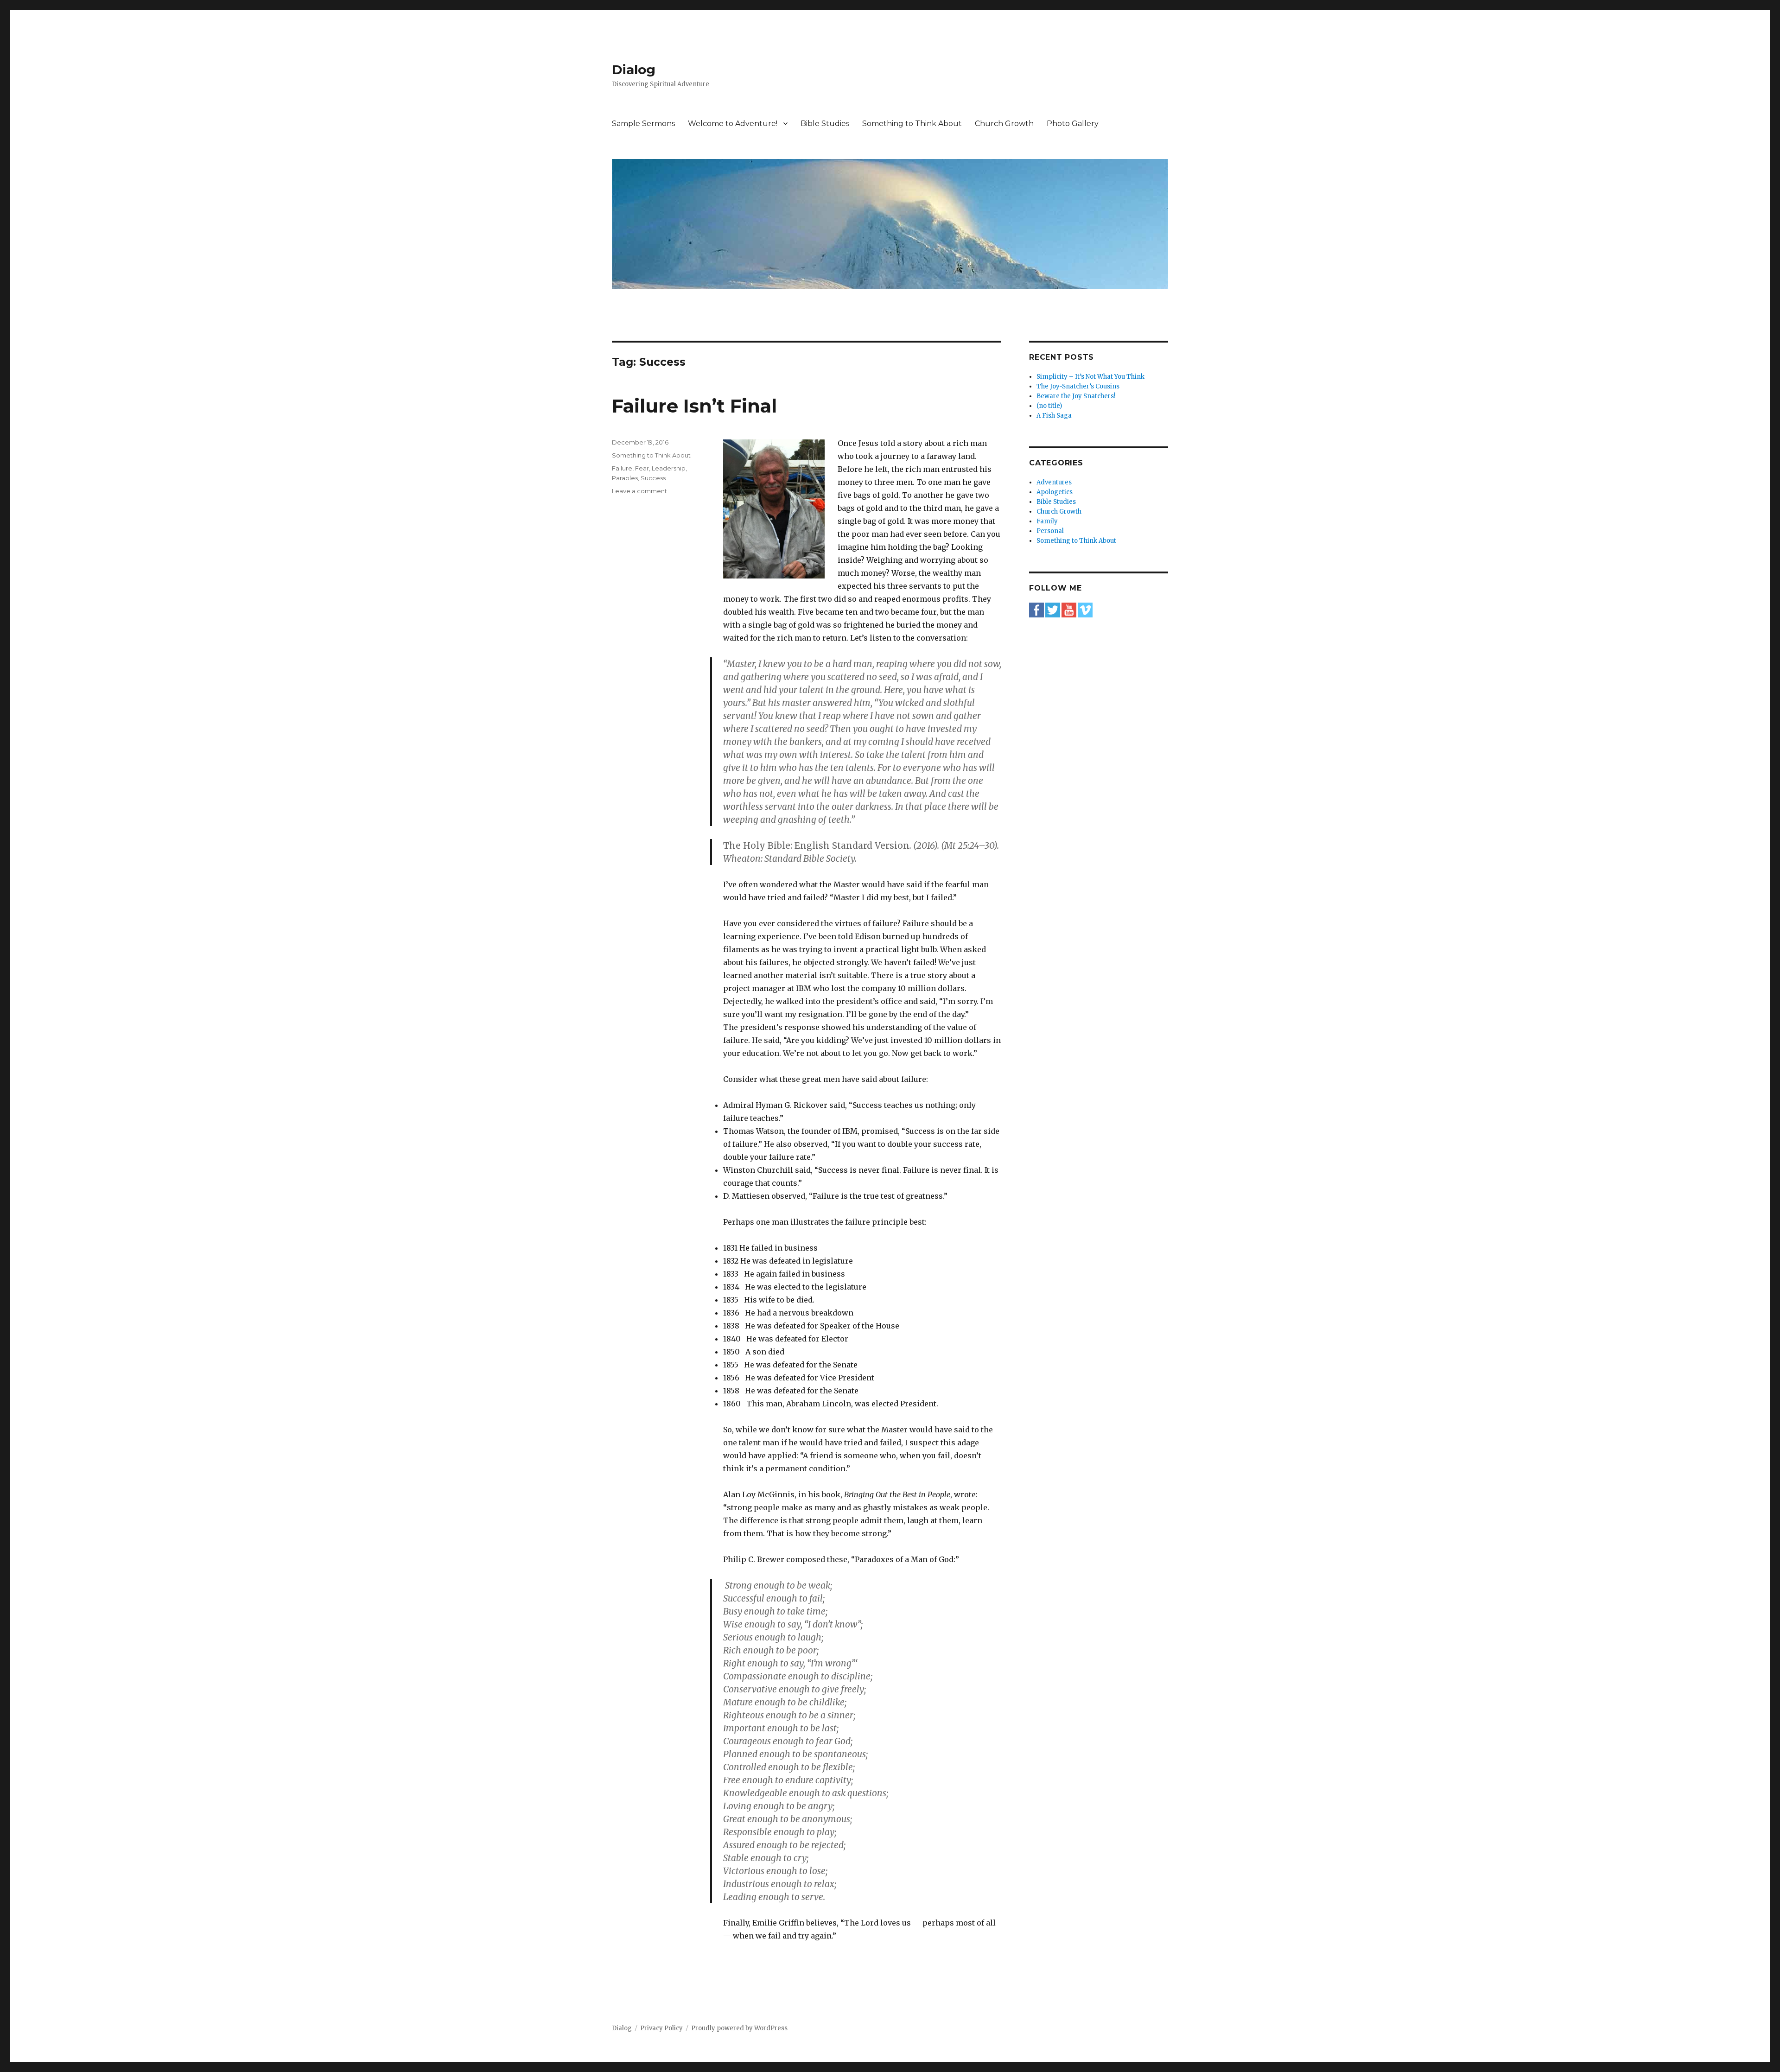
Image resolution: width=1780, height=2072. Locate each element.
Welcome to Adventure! (733, 124)
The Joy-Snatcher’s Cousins (1078, 386)
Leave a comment (639, 491)
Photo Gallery (1073, 124)
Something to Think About (912, 124)
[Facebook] (1036, 610)
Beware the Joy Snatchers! (1076, 396)
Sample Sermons (643, 124)
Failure (622, 468)
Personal (1050, 531)
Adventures (1054, 482)
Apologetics (1055, 492)
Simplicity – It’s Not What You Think (1090, 377)
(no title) (1049, 406)
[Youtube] (1069, 610)
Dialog (634, 70)
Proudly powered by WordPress (739, 2028)
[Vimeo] (1085, 610)
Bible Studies (825, 124)
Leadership (669, 468)
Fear (642, 468)
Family (1047, 521)
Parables (625, 478)
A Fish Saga (1054, 416)
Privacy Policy (661, 2028)
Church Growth (1004, 124)
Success (653, 478)
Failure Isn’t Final (694, 406)
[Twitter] (1053, 610)
